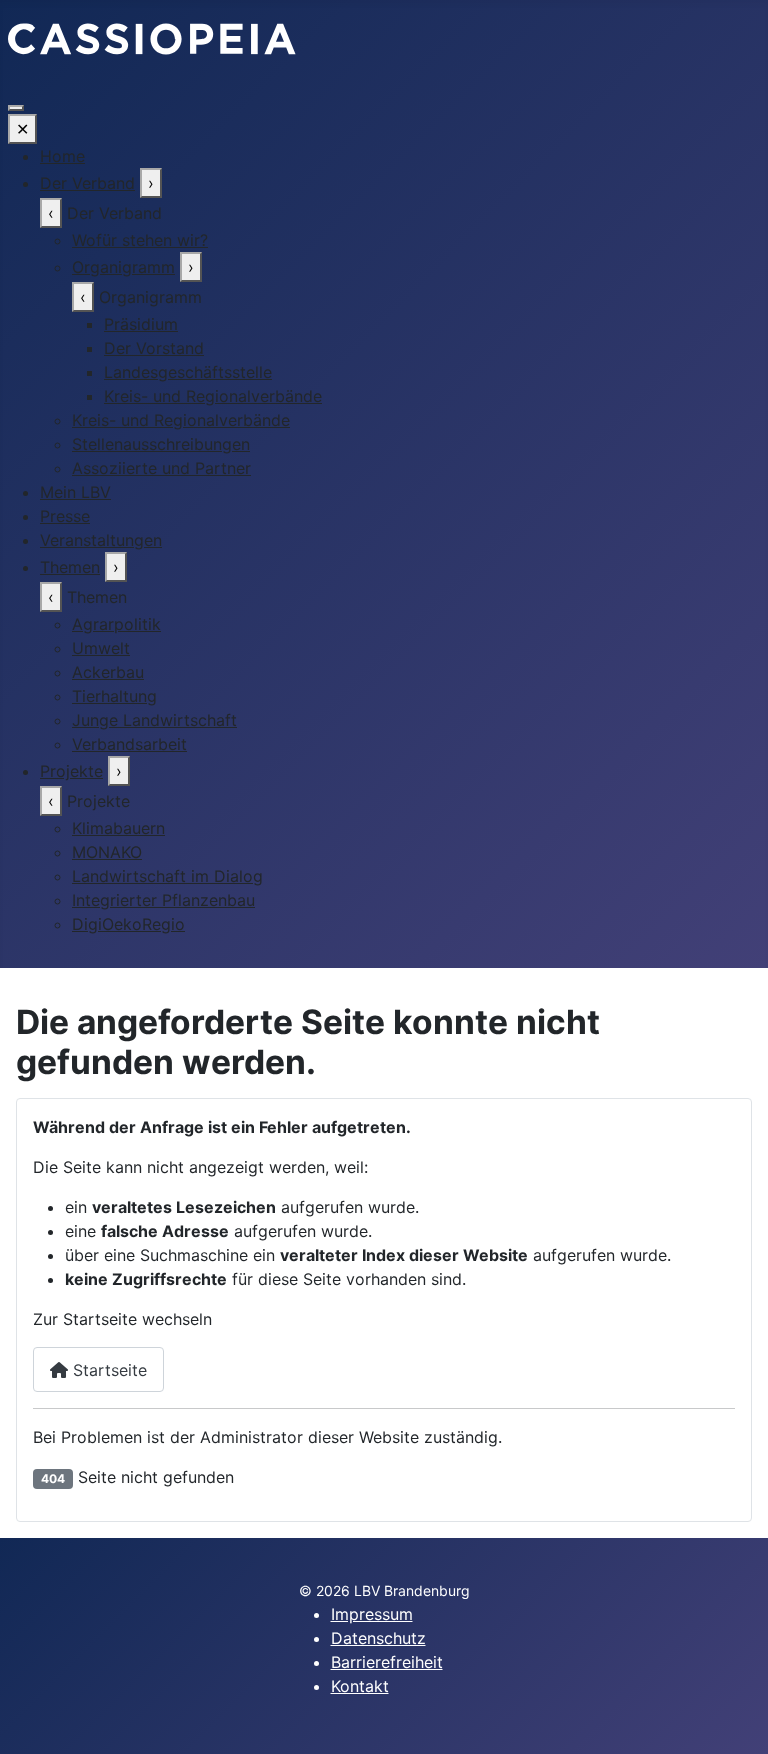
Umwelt (101, 648)
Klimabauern (118, 828)
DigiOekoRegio (128, 924)
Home (62, 156)
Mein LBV (75, 492)
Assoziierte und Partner (161, 468)
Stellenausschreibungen (161, 444)
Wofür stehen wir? (140, 240)
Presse (65, 516)
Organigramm (123, 267)
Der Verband (87, 183)
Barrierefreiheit (387, 1662)
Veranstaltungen (101, 540)
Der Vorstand (154, 348)
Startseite (107, 1370)
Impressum (372, 1614)
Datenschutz (378, 1638)
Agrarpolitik (116, 624)
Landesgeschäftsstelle (188, 372)
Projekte (71, 771)
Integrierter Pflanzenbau (163, 900)
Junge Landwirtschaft (154, 720)
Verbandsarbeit (129, 744)
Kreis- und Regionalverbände (213, 396)
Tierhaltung (114, 696)
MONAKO (107, 852)
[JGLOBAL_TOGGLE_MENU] (16, 108)
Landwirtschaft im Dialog (167, 876)
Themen (70, 567)
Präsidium (141, 324)
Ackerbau (108, 672)
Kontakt (360, 1686)
